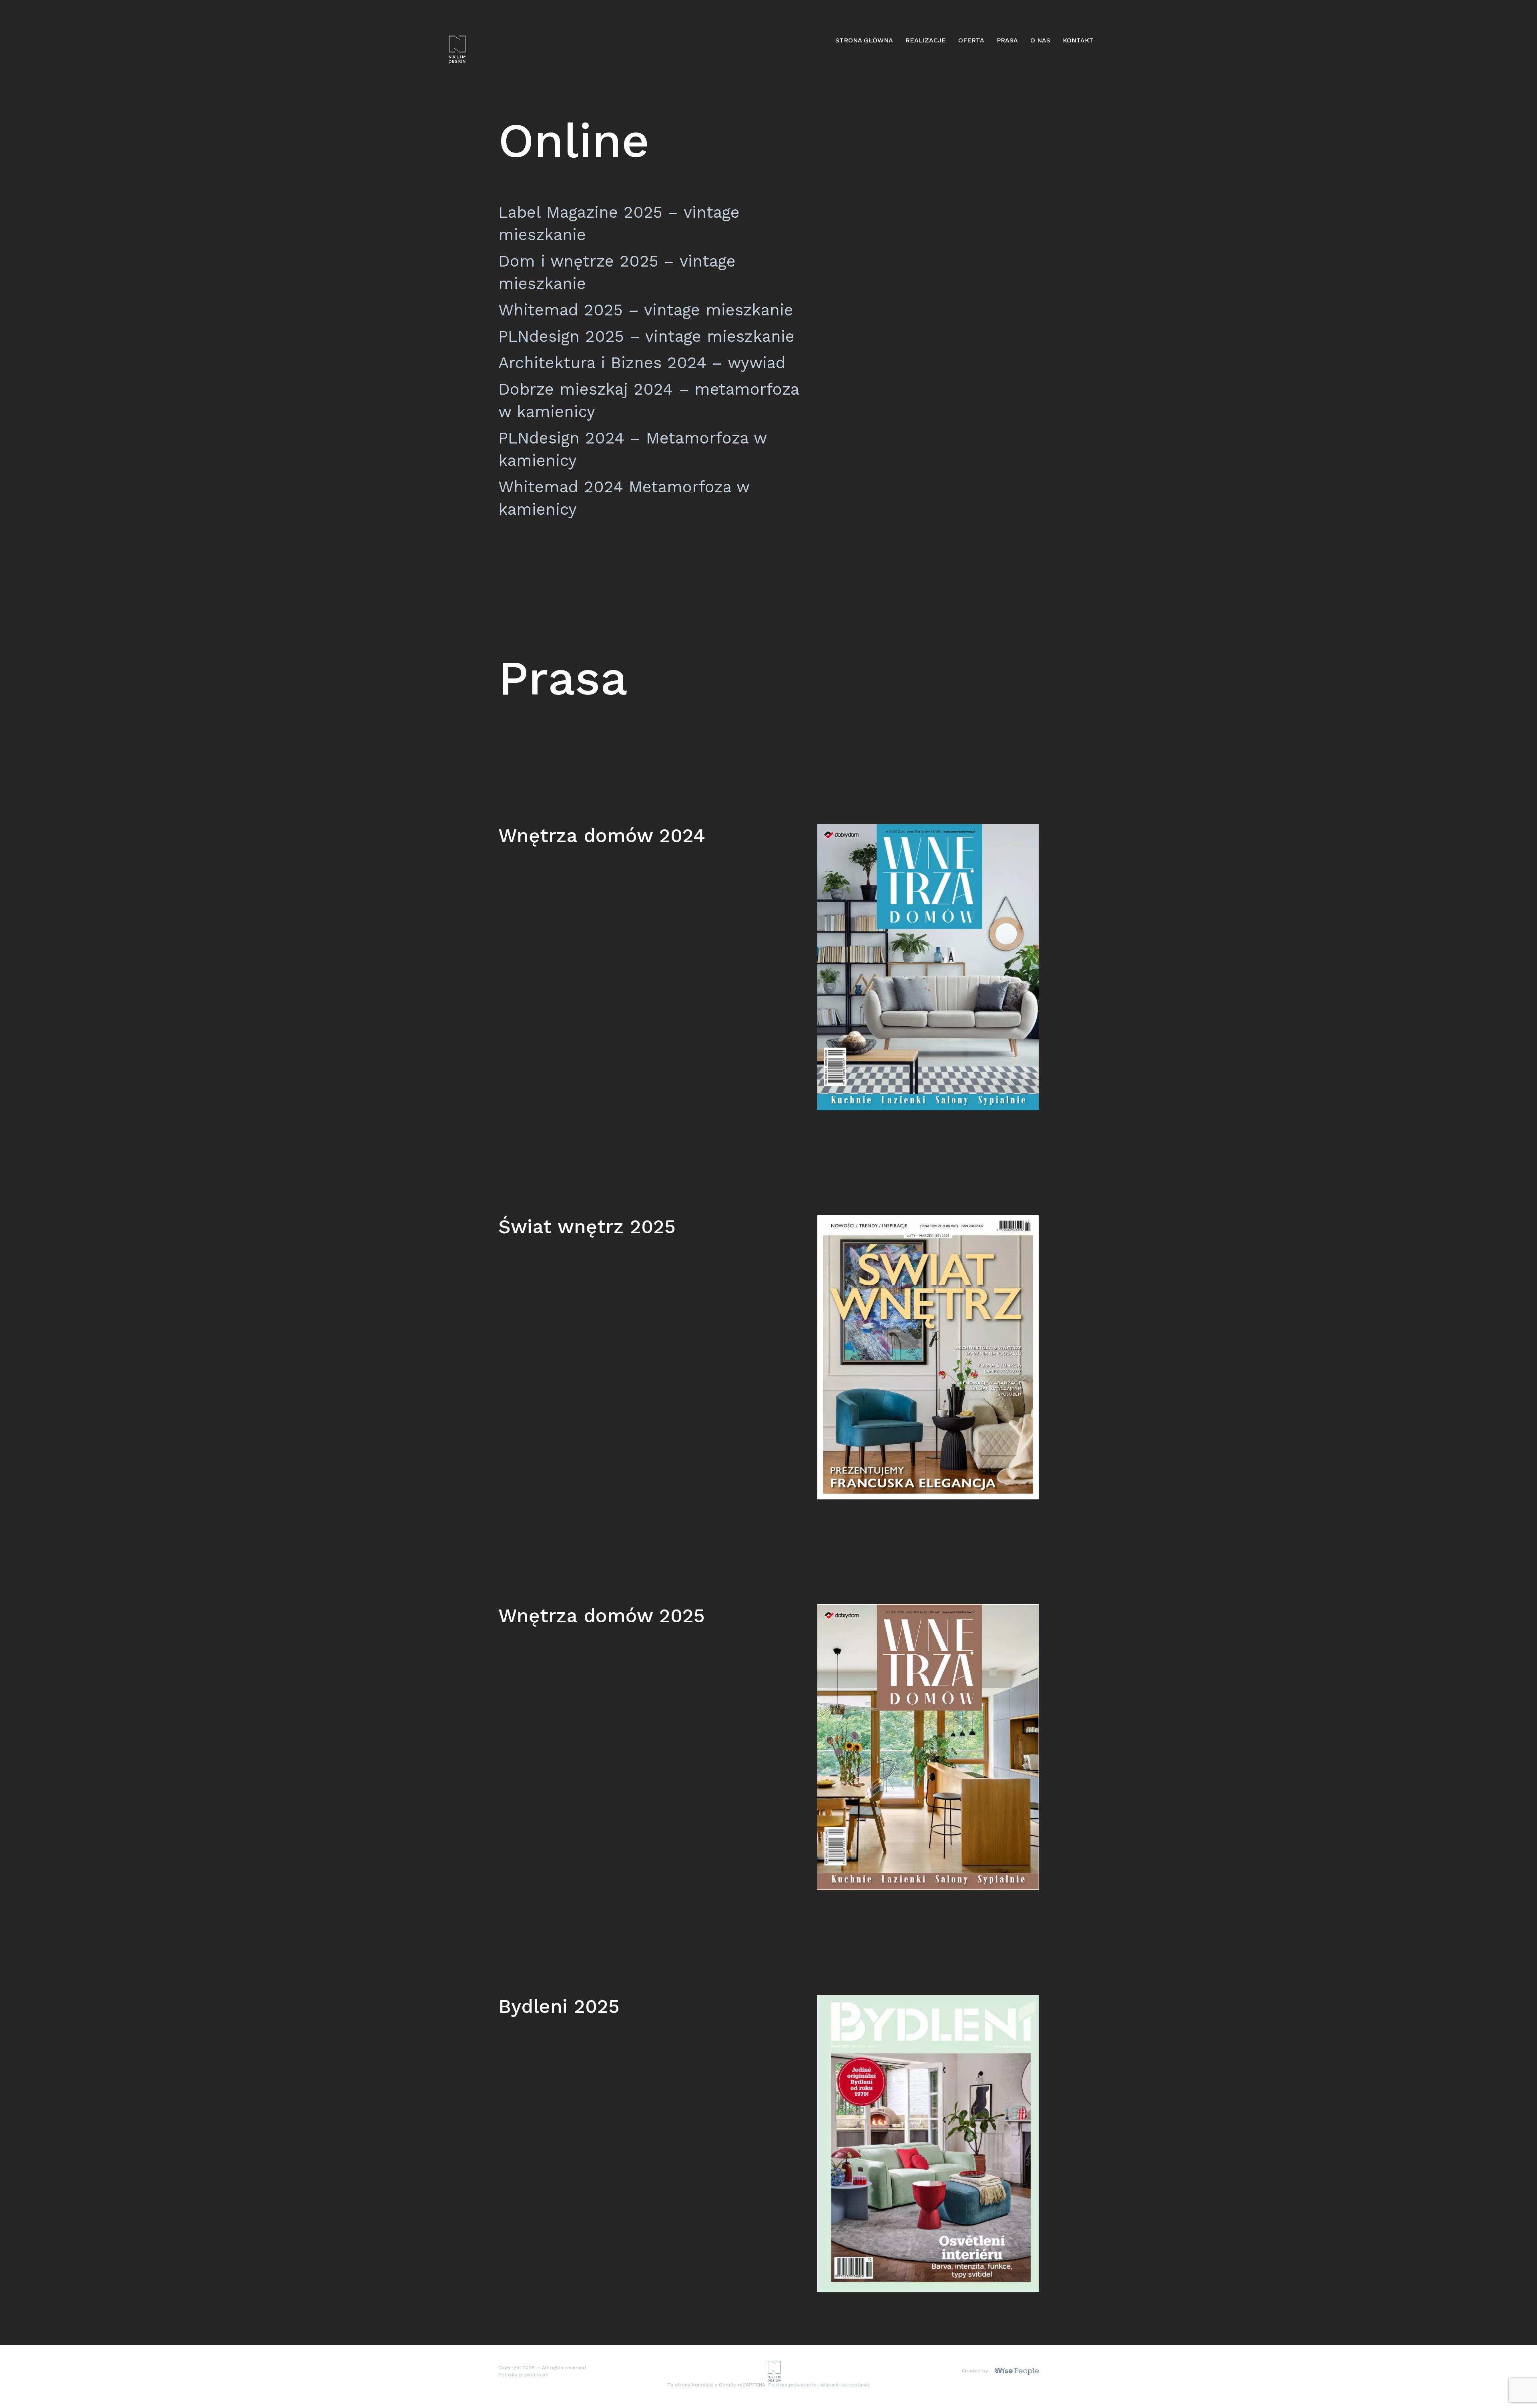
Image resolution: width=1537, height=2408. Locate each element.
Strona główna (864, 40)
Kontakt (1078, 40)
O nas (1040, 40)
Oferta (971, 40)
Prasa (1007, 40)
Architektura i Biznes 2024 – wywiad (642, 363)
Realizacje (926, 40)
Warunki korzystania (845, 2385)
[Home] (457, 49)
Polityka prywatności (523, 2375)
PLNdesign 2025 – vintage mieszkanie (646, 336)
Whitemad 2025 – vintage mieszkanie (646, 310)
